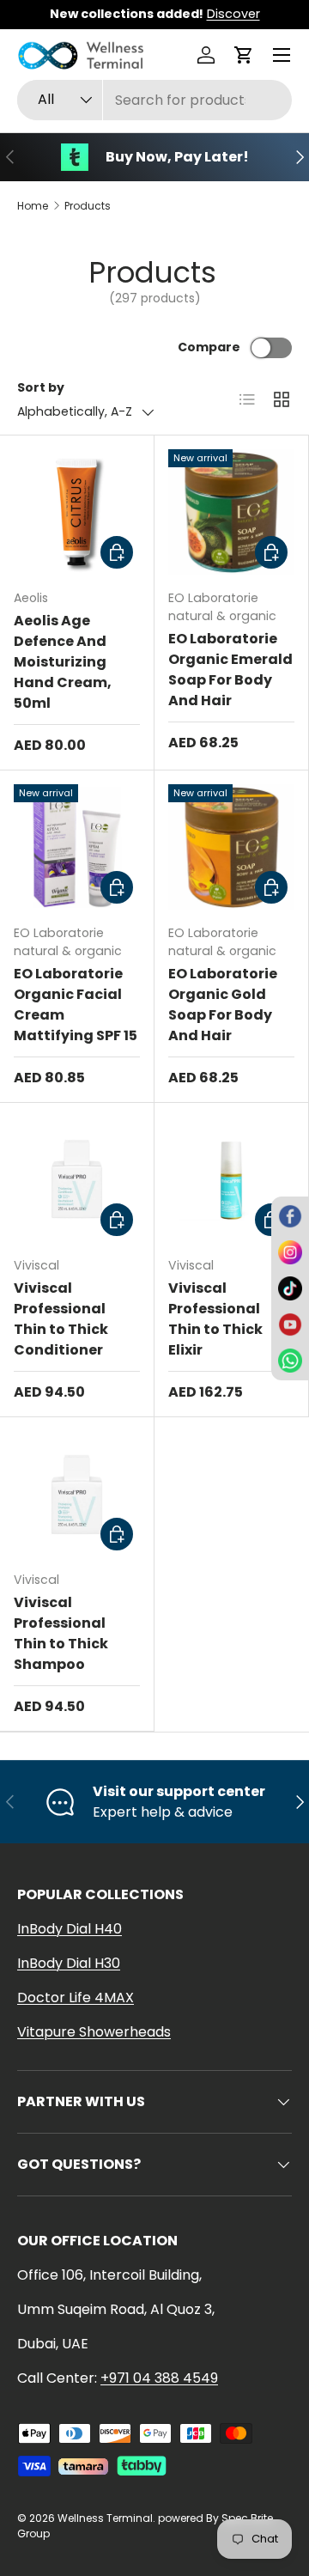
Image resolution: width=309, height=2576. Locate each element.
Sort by (41, 387)
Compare (209, 347)
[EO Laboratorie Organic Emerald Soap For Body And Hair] (231, 512)
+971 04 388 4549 (159, 2378)
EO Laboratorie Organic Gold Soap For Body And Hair (223, 1005)
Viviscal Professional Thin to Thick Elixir (215, 1319)
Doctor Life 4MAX (76, 1997)
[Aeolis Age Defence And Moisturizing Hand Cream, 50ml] (77, 512)
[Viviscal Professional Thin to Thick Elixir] (231, 1180)
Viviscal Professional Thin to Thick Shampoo (61, 1633)
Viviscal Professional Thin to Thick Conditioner (61, 1319)
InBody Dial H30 (69, 1963)
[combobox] (154, 100)
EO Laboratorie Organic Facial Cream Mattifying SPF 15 (76, 1005)
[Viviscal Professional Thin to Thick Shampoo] (77, 1494)
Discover (233, 14)
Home (33, 206)
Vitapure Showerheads (94, 2032)
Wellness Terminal (105, 2518)
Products (88, 206)
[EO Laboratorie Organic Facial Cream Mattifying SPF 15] (77, 847)
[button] (244, 55)
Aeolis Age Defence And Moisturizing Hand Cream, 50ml (63, 662)
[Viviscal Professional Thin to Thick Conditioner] (77, 1180)
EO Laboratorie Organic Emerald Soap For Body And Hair (230, 670)
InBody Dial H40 (70, 1929)
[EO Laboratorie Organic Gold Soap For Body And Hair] (231, 847)
